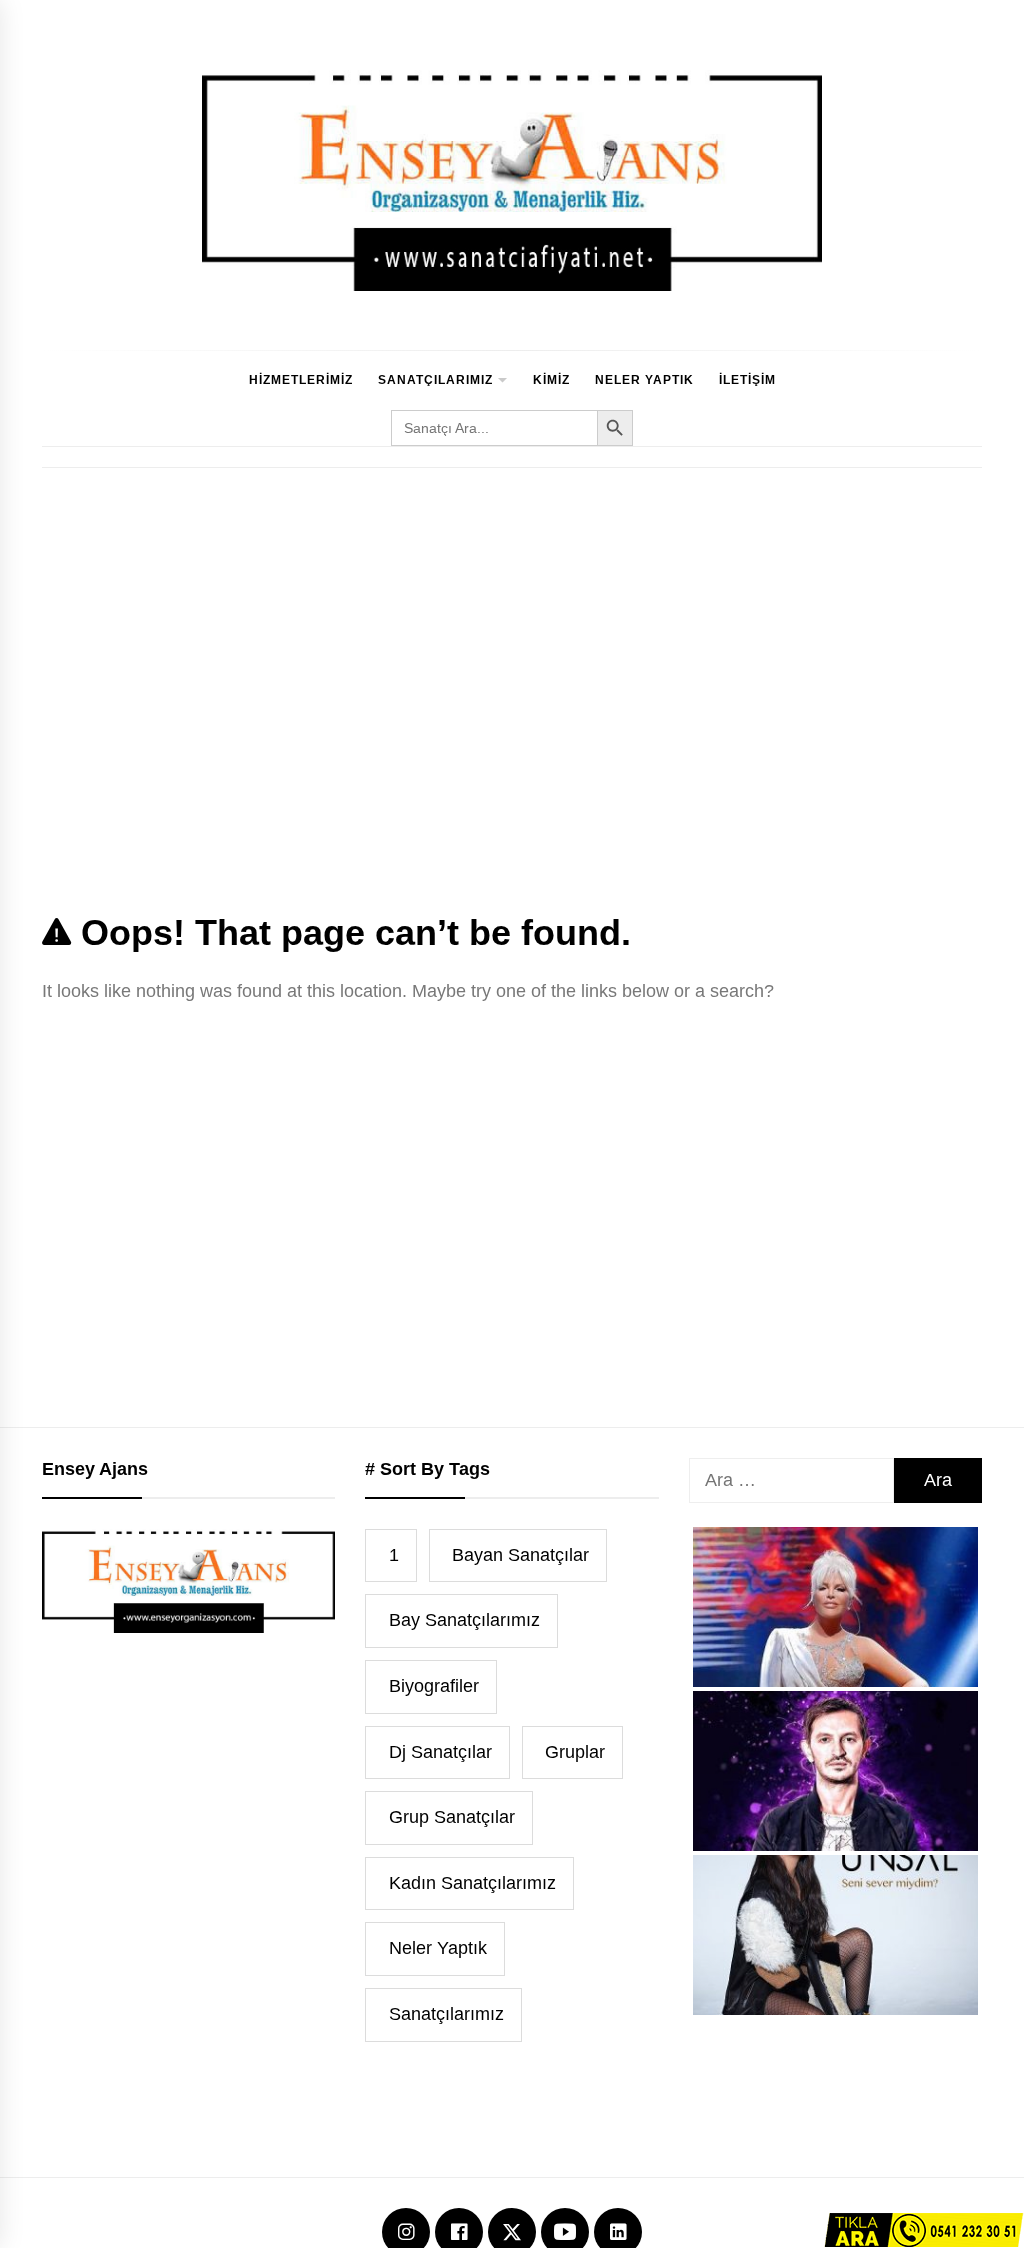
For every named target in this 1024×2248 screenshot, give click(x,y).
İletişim (747, 380)
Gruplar (575, 1752)
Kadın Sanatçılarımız (472, 1883)
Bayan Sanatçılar (520, 1555)
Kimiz (551, 380)
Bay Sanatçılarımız (464, 1620)
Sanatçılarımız (435, 380)
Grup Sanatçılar (452, 1817)
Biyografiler (434, 1686)
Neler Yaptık (644, 380)
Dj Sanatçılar (440, 1752)
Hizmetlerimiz (301, 380)
